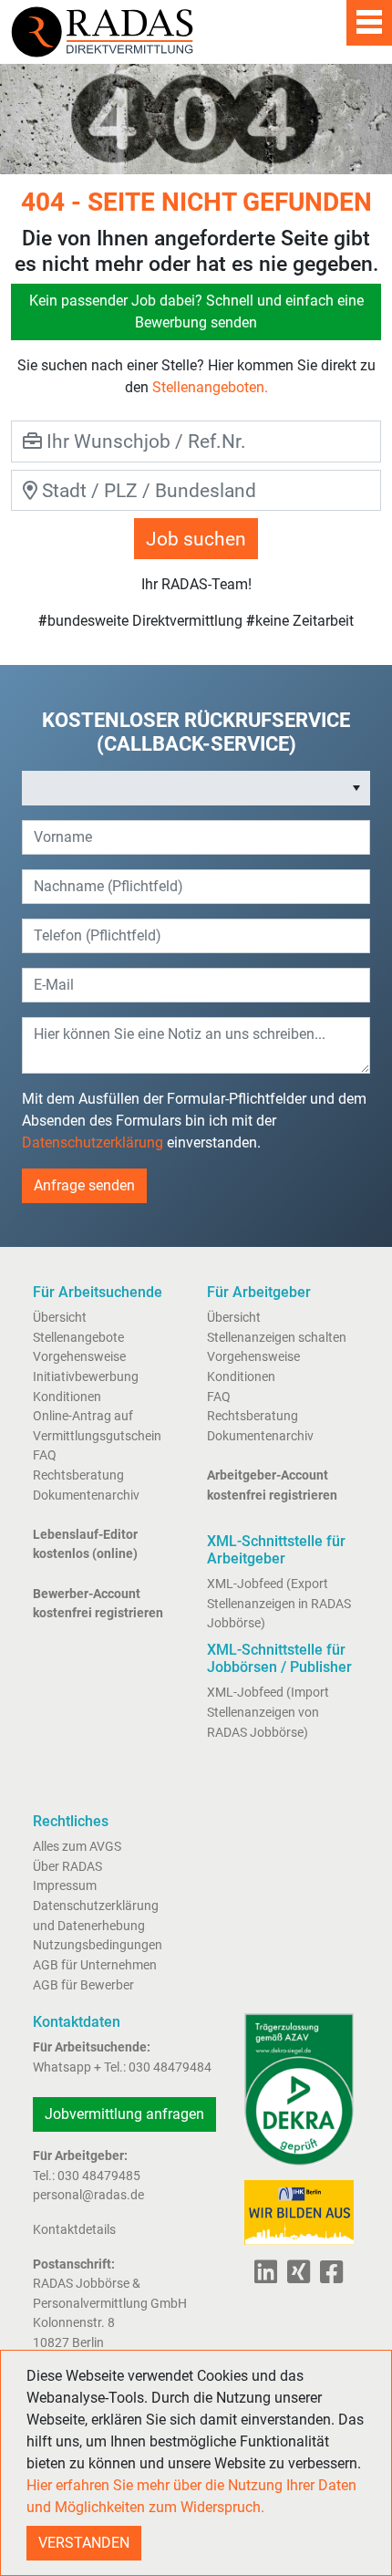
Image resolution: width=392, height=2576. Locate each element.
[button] (356, 788)
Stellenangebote (78, 1338)
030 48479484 (170, 2067)
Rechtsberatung (78, 1475)
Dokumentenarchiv (86, 1496)
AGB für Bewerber (83, 1985)
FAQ (45, 1455)
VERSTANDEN (84, 2543)
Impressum (65, 1886)
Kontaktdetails (74, 2230)
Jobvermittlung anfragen (124, 2114)
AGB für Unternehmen (95, 1965)
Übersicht (60, 1318)
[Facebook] (328, 2277)
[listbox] (196, 788)
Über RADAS (67, 1867)
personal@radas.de (88, 2195)
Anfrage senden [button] (84, 1185)
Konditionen (67, 1397)
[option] (183, 788)
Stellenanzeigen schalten (277, 1338)
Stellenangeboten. (210, 387)
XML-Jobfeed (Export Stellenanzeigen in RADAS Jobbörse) (279, 1604)
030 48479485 (99, 2176)
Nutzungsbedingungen (98, 1945)
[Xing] (295, 2277)
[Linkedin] (266, 2277)
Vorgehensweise (79, 1357)
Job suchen (196, 539)
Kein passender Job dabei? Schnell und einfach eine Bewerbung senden (196, 312)
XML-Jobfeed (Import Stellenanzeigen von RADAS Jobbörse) (268, 1712)
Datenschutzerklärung (93, 1143)
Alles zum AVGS (77, 1847)
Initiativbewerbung (86, 1377)
